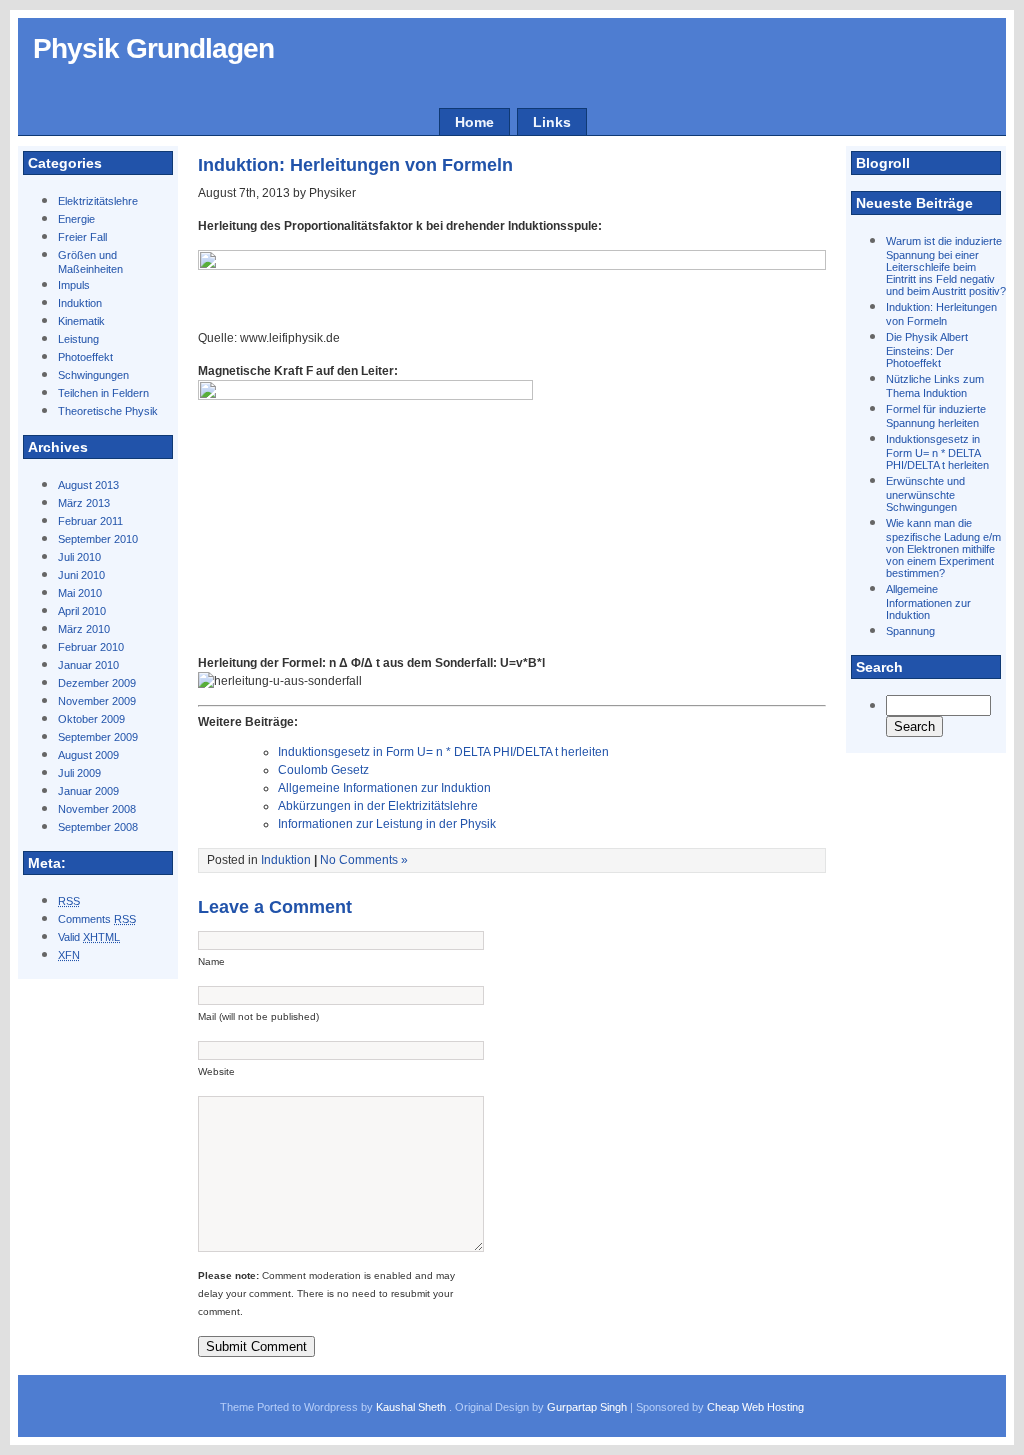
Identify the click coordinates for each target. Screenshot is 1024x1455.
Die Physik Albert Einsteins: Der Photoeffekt (927, 350)
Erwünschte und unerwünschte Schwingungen (925, 494)
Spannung (910, 631)
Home (474, 122)
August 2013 (88, 485)
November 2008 (97, 809)
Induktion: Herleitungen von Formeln (355, 165)
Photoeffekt (85, 357)
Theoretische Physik (108, 411)
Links (552, 122)
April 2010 (82, 611)
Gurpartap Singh (587, 1407)
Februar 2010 (91, 647)
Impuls (74, 285)
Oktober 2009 (91, 719)
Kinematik (81, 321)
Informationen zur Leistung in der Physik (387, 824)
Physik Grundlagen (153, 48)
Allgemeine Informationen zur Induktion (928, 602)
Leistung (78, 339)
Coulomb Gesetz (323, 770)
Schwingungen (93, 375)
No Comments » (364, 860)
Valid (89, 937)
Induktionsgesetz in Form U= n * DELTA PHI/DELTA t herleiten (937, 452)
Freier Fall (82, 237)
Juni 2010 (81, 575)
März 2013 (84, 503)
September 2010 (98, 539)
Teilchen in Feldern (103, 393)
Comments (97, 919)
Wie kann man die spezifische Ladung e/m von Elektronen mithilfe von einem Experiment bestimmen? (943, 548)
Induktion (80, 303)
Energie (76, 219)
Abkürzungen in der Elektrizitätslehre (378, 806)
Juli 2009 (79, 773)
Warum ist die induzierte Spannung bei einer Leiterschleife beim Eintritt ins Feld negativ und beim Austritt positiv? (946, 266)
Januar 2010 (88, 665)
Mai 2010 (80, 593)
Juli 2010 (79, 557)
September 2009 (98, 737)
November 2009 (97, 701)
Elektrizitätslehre (98, 201)
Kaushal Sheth (412, 1407)
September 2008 (98, 827)
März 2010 (84, 629)
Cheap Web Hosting (755, 1407)
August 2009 (88, 755)
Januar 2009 (88, 791)
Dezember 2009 (97, 683)
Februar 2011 (90, 521)
